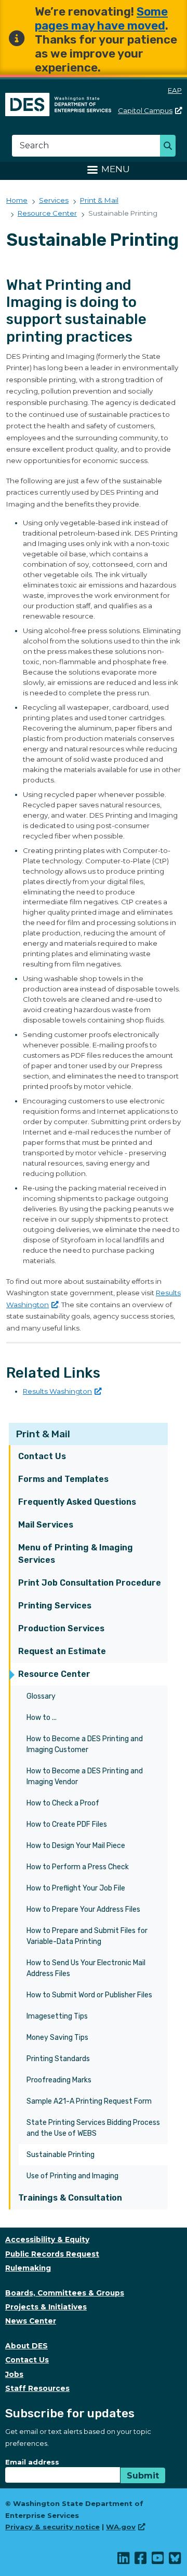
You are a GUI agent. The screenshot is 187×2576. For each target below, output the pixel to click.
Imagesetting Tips (57, 2016)
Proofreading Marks (59, 2080)
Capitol (145, 110)
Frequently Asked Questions (77, 1502)
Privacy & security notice (52, 2527)
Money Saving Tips (57, 2038)
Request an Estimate (62, 1651)
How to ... (42, 1718)
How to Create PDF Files (67, 1824)
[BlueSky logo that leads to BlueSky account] (175, 2560)
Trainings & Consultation (70, 2198)
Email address (32, 2462)
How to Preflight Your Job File (76, 1888)
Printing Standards (58, 2059)
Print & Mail (43, 1434)
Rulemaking (28, 2268)
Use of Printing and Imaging (72, 2176)
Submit (143, 2476)
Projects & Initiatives (46, 2307)
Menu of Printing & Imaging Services (76, 1554)
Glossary (41, 1696)
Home (17, 200)
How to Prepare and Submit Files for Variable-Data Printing (87, 1936)
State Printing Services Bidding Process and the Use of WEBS (93, 2128)
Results (57, 1391)
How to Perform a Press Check (78, 1867)
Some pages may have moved (101, 19)
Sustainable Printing (61, 2155)
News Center (31, 2321)
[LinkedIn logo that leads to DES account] (124, 2560)
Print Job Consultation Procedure (90, 1583)
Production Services (61, 1628)
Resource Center (54, 1674)
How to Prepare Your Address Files (83, 1909)
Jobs (14, 2374)
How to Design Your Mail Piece (76, 1846)
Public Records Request (52, 2254)
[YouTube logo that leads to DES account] (158, 2560)
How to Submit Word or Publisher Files (89, 1995)
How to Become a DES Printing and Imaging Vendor (85, 1776)
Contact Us (42, 1456)
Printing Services (55, 1606)
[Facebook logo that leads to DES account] (141, 2560)
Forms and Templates (63, 1479)
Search (171, 147)
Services (54, 200)
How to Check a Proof (63, 1803)
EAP (175, 90)
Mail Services (46, 1525)
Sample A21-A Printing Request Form (89, 2101)
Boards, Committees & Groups (65, 2293)
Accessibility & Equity (47, 2239)
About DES (26, 2346)
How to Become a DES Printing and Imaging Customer (85, 1744)
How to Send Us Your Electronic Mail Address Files (86, 1968)
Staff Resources (37, 2388)
